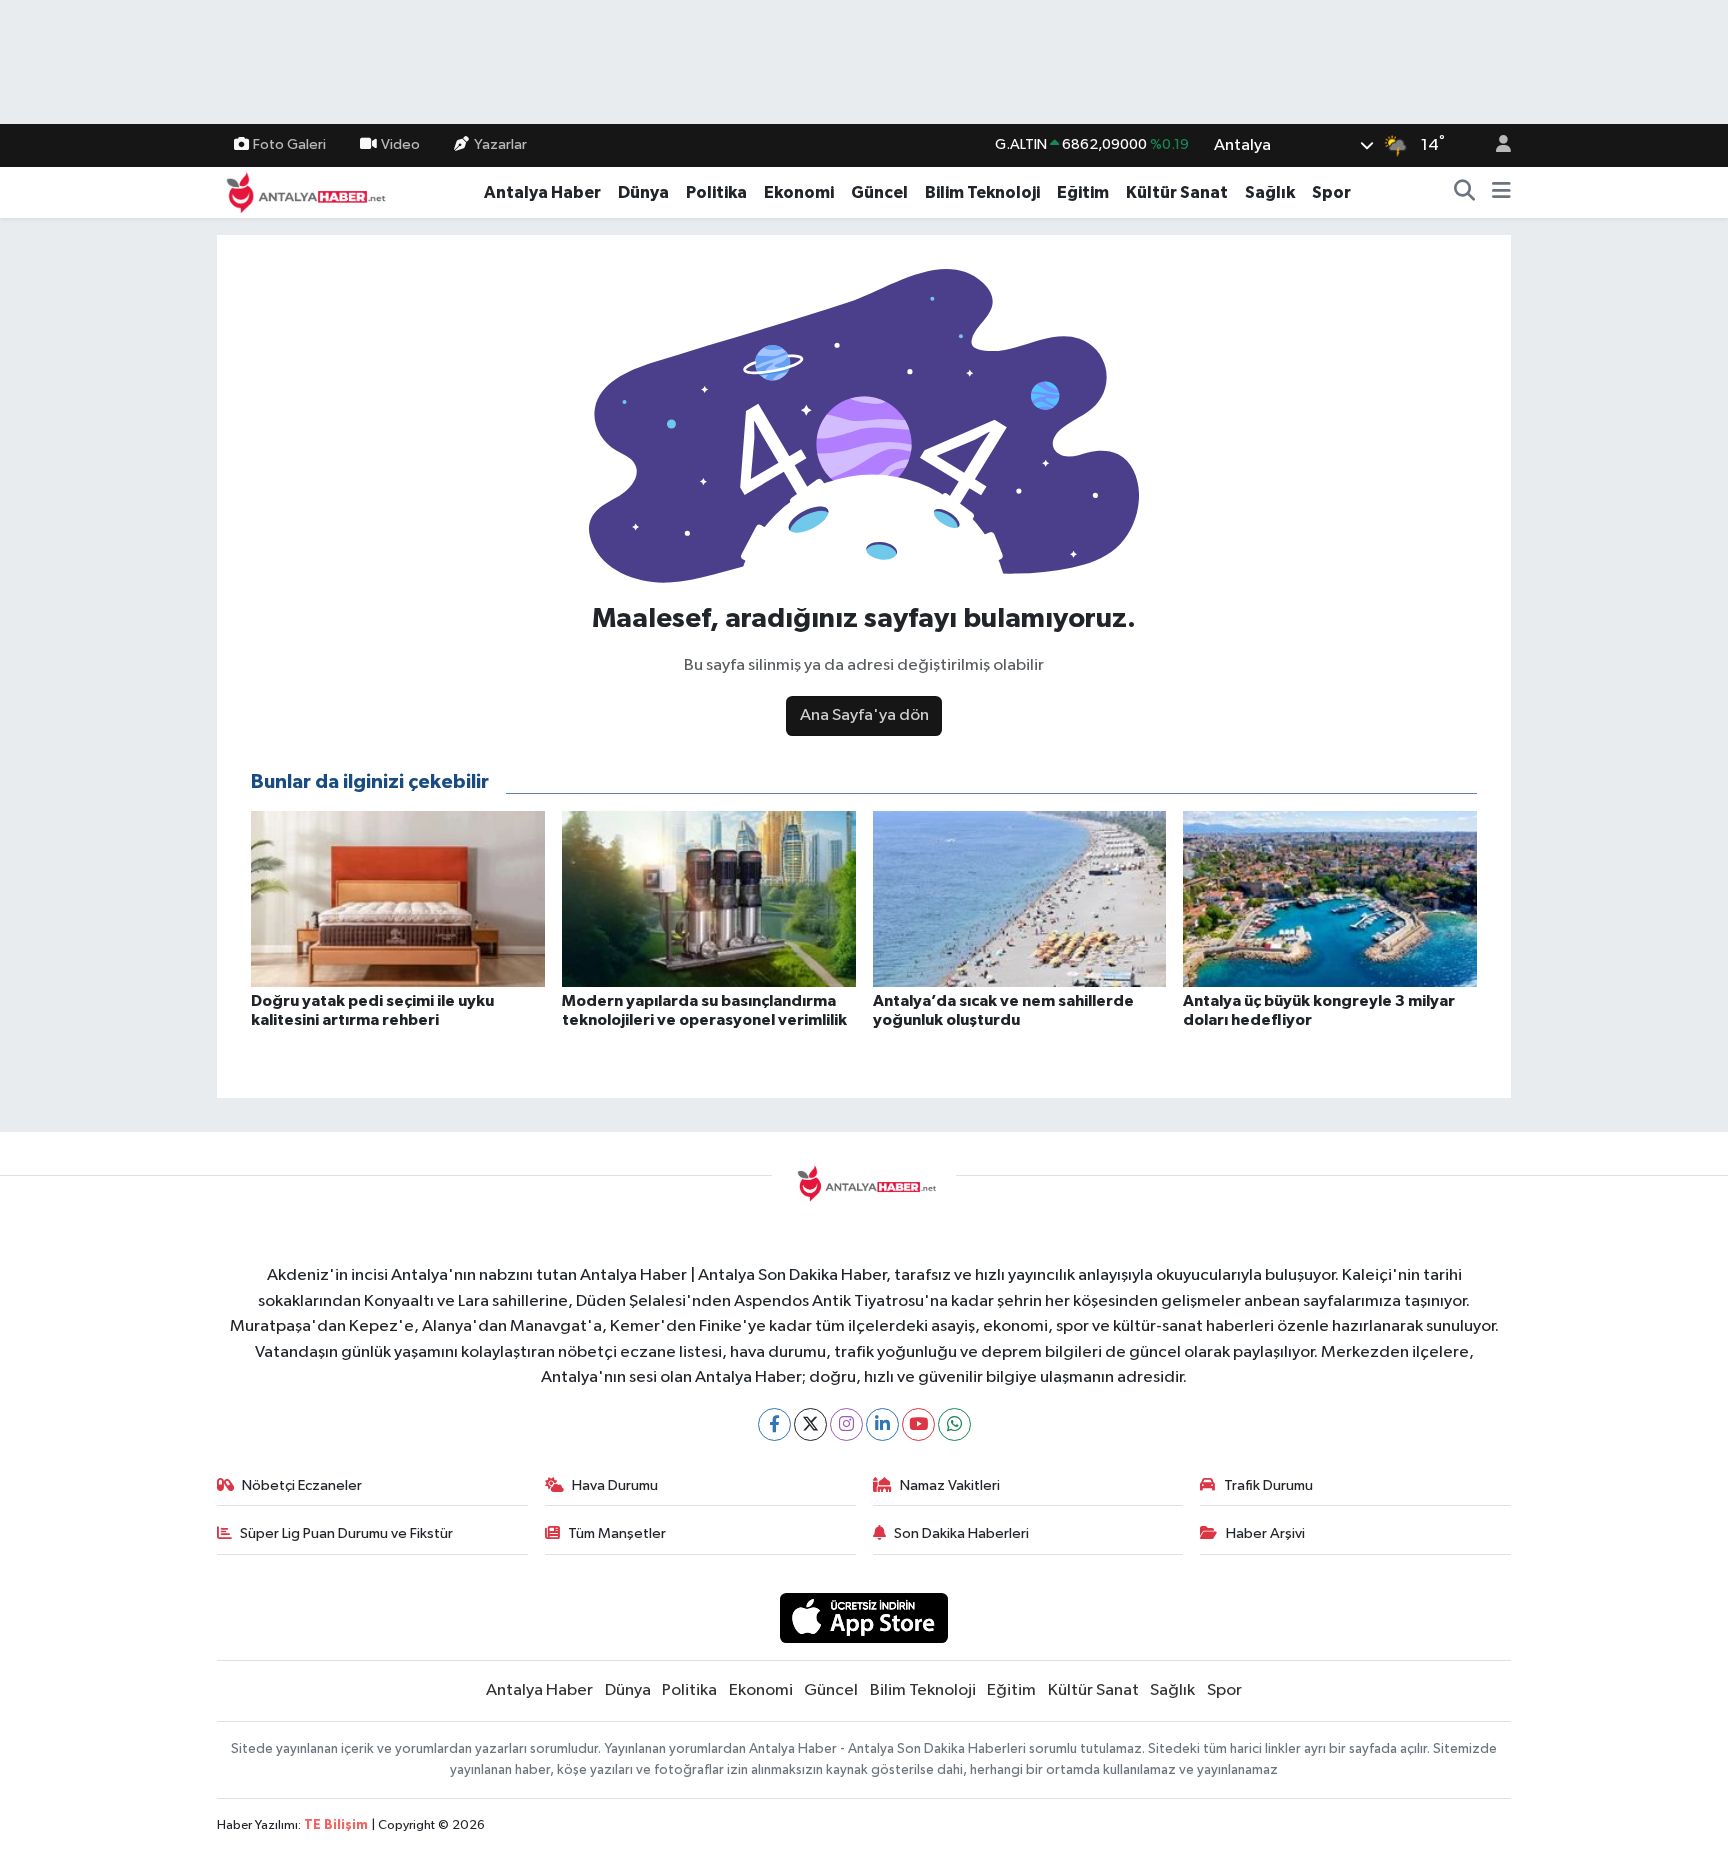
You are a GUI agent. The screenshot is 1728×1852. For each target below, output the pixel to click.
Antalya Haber (542, 192)
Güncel (879, 192)
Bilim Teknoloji (982, 192)
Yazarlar (500, 144)
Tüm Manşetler (617, 1533)
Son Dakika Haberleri (961, 1533)
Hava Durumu (615, 1485)
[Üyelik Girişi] (1495, 145)
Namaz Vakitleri (950, 1485)
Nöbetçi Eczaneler (302, 1485)
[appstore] (864, 1617)
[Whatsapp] (954, 1424)
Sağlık (1270, 192)
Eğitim (1083, 192)
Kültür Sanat (1177, 192)
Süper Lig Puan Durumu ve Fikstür (346, 1533)
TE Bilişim (336, 1825)
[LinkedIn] (882, 1424)
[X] (810, 1424)
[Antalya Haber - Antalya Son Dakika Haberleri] (303, 191)
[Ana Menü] (1501, 193)
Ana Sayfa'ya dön (864, 715)
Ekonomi (799, 192)
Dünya (643, 192)
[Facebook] (774, 1424)
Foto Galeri (289, 144)
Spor (1331, 192)
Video (400, 144)
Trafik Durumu (1268, 1485)
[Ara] (1465, 193)
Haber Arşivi (1265, 1533)
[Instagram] (846, 1424)
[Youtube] (918, 1424)
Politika (716, 192)
